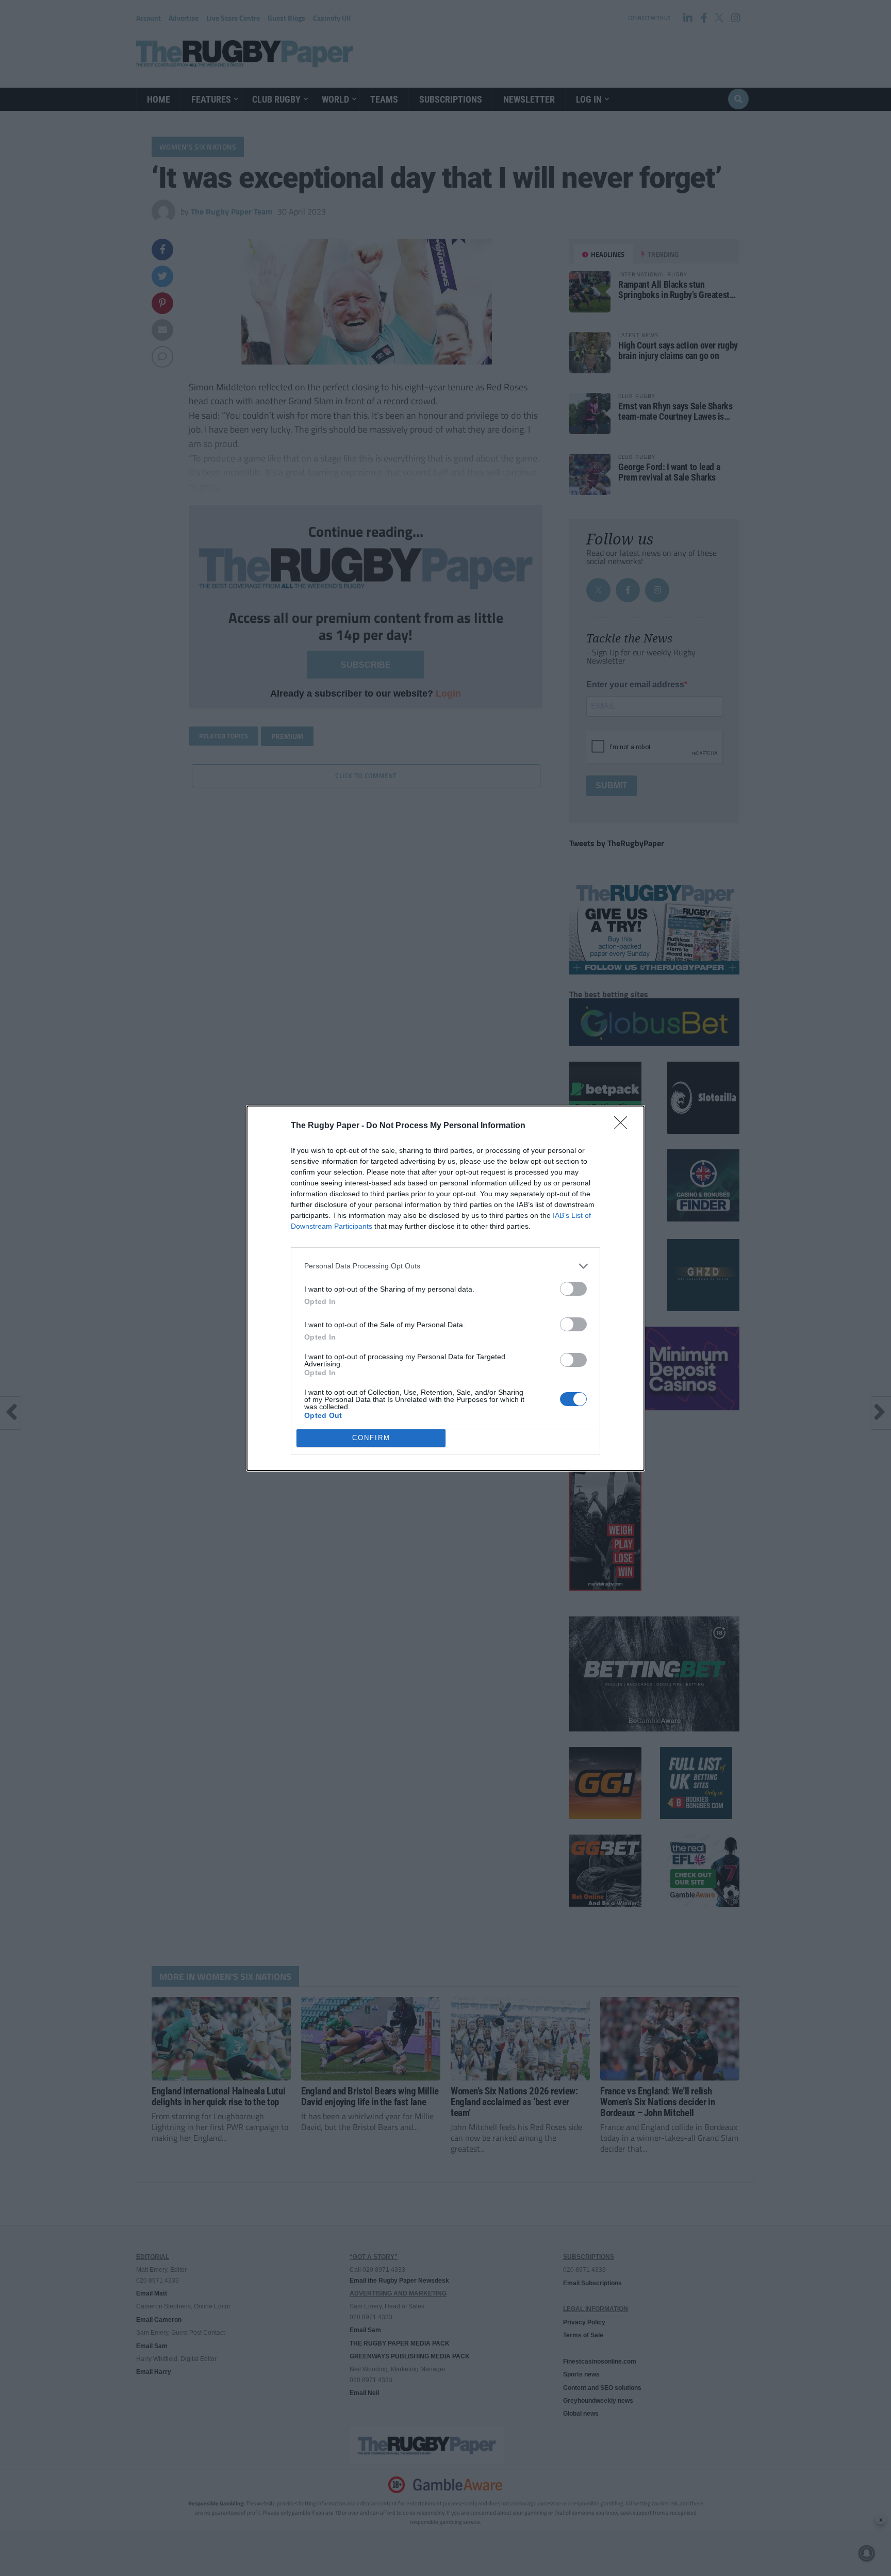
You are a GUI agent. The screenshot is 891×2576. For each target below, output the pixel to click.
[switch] (573, 1289)
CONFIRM (371, 1438)
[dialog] (445, 1288)
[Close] (624, 1126)
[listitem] (445, 1266)
